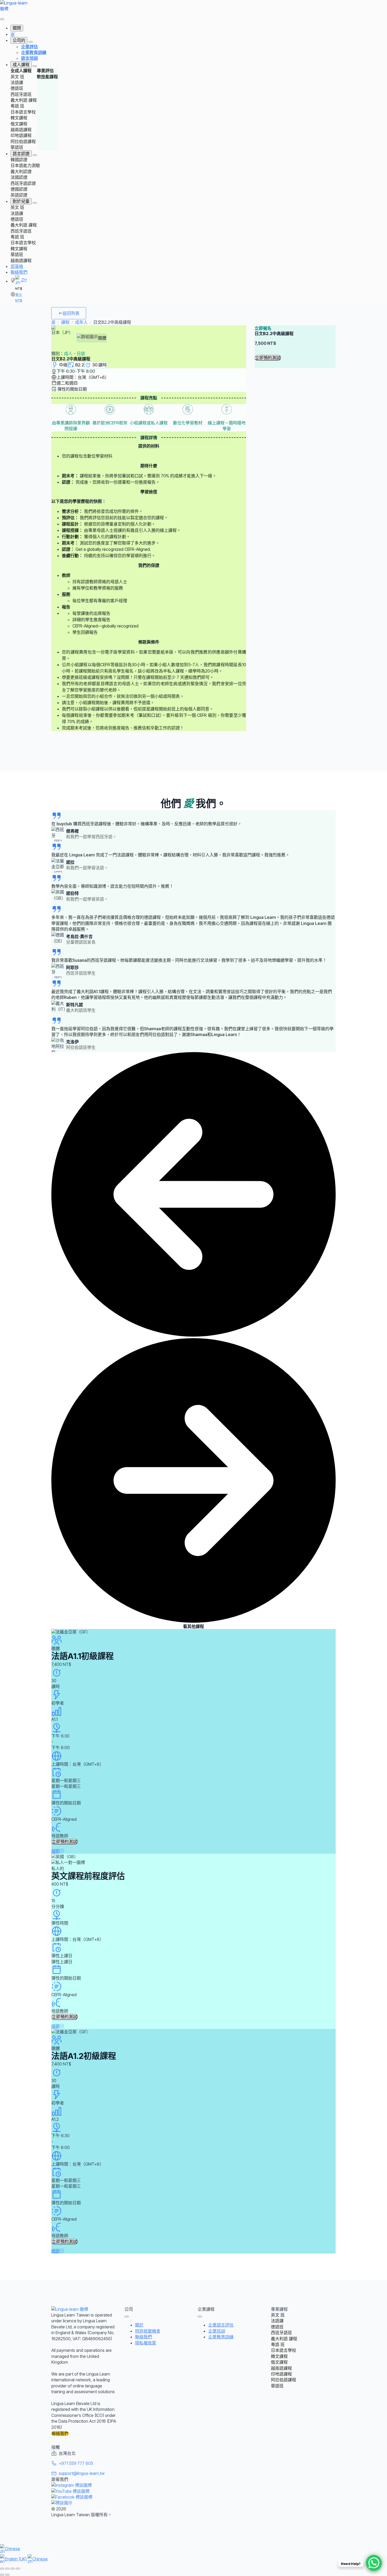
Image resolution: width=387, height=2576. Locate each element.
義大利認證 (21, 171)
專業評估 (45, 71)
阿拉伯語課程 (23, 141)
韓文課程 (19, 118)
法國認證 (19, 177)
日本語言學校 (23, 112)
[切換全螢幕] (7, 2569)
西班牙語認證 (23, 183)
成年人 (81, 322)
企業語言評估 (221, 2325)
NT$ (19, 300)
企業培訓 (217, 2331)
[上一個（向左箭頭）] (2, 2575)
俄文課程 (19, 124)
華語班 (17, 147)
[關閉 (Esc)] (18, 2569)
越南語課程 (21, 130)
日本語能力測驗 (25, 165)
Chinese (12, 2549)
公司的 (19, 40)
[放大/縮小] (2, 2569)
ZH (23, 280)
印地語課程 (21, 135)
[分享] (13, 2569)
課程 (65, 322)
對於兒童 (21, 201)
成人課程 (21, 65)
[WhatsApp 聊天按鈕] (374, 2563)
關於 (139, 2325)
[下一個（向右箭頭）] (7, 2575)
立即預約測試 (268, 358)
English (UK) (16, 2559)
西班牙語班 (21, 94)
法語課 (17, 82)
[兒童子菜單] (35, 203)
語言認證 (21, 154)
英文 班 (17, 77)
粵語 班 (17, 106)
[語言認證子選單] (35, 155)
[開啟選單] (2, 19)
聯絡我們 (19, 272)
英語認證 (19, 195)
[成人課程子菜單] (35, 66)
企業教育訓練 (221, 2337)
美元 (19, 295)
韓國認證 (19, 160)
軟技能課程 (47, 77)
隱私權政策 (146, 2343)
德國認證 (19, 189)
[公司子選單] (31, 42)
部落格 (17, 266)
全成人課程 (21, 71)
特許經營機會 (148, 2331)
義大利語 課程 (24, 100)
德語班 (17, 88)
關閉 (17, 28)
